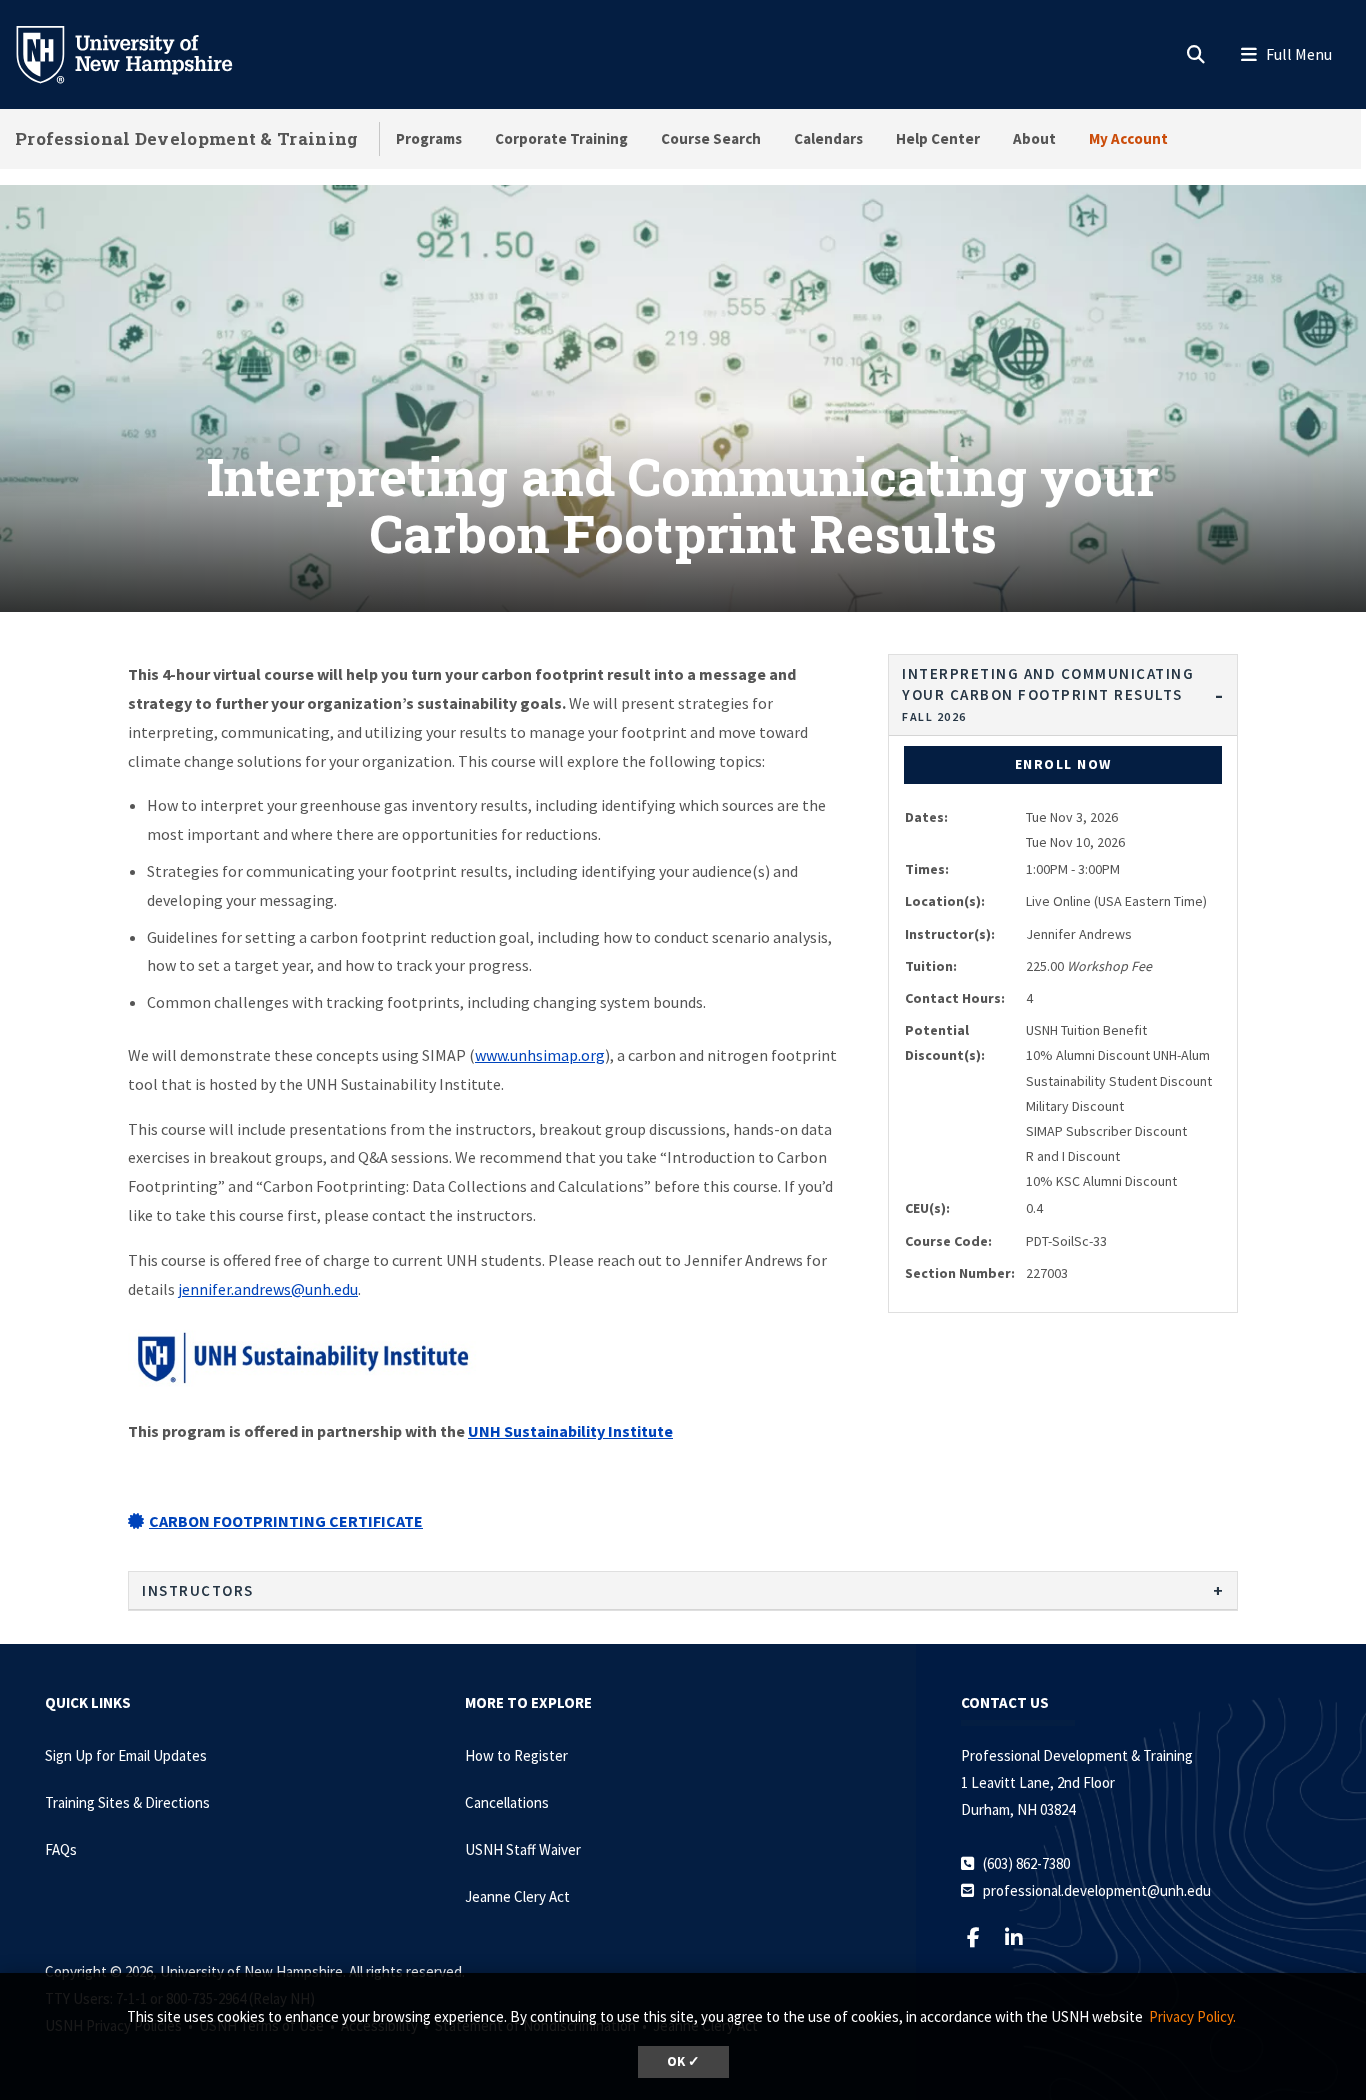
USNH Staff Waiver (523, 1849)
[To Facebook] (981, 1937)
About (1034, 138)
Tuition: (931, 966)
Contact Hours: (955, 998)
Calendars (828, 138)
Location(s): (945, 901)
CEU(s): (927, 1208)
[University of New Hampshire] (140, 53)
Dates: (926, 817)
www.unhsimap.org (540, 1055)
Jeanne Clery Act (517, 1896)
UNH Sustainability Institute (570, 1431)
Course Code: (948, 1241)
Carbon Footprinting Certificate (286, 1521)
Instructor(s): (950, 934)
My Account (1128, 138)
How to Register (516, 1755)
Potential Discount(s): (945, 1042)
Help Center (938, 138)
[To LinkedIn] (1022, 1937)
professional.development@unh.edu (1097, 1890)
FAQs (61, 1849)
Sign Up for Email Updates (126, 1755)
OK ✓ (683, 2061)
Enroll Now (1063, 764)
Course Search (711, 138)
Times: (927, 869)
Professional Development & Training (187, 138)
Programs (429, 138)
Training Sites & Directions (127, 1802)
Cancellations (507, 1802)
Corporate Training (561, 138)
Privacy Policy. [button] (1192, 2016)
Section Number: (960, 1273)
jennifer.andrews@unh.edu (268, 1289)
